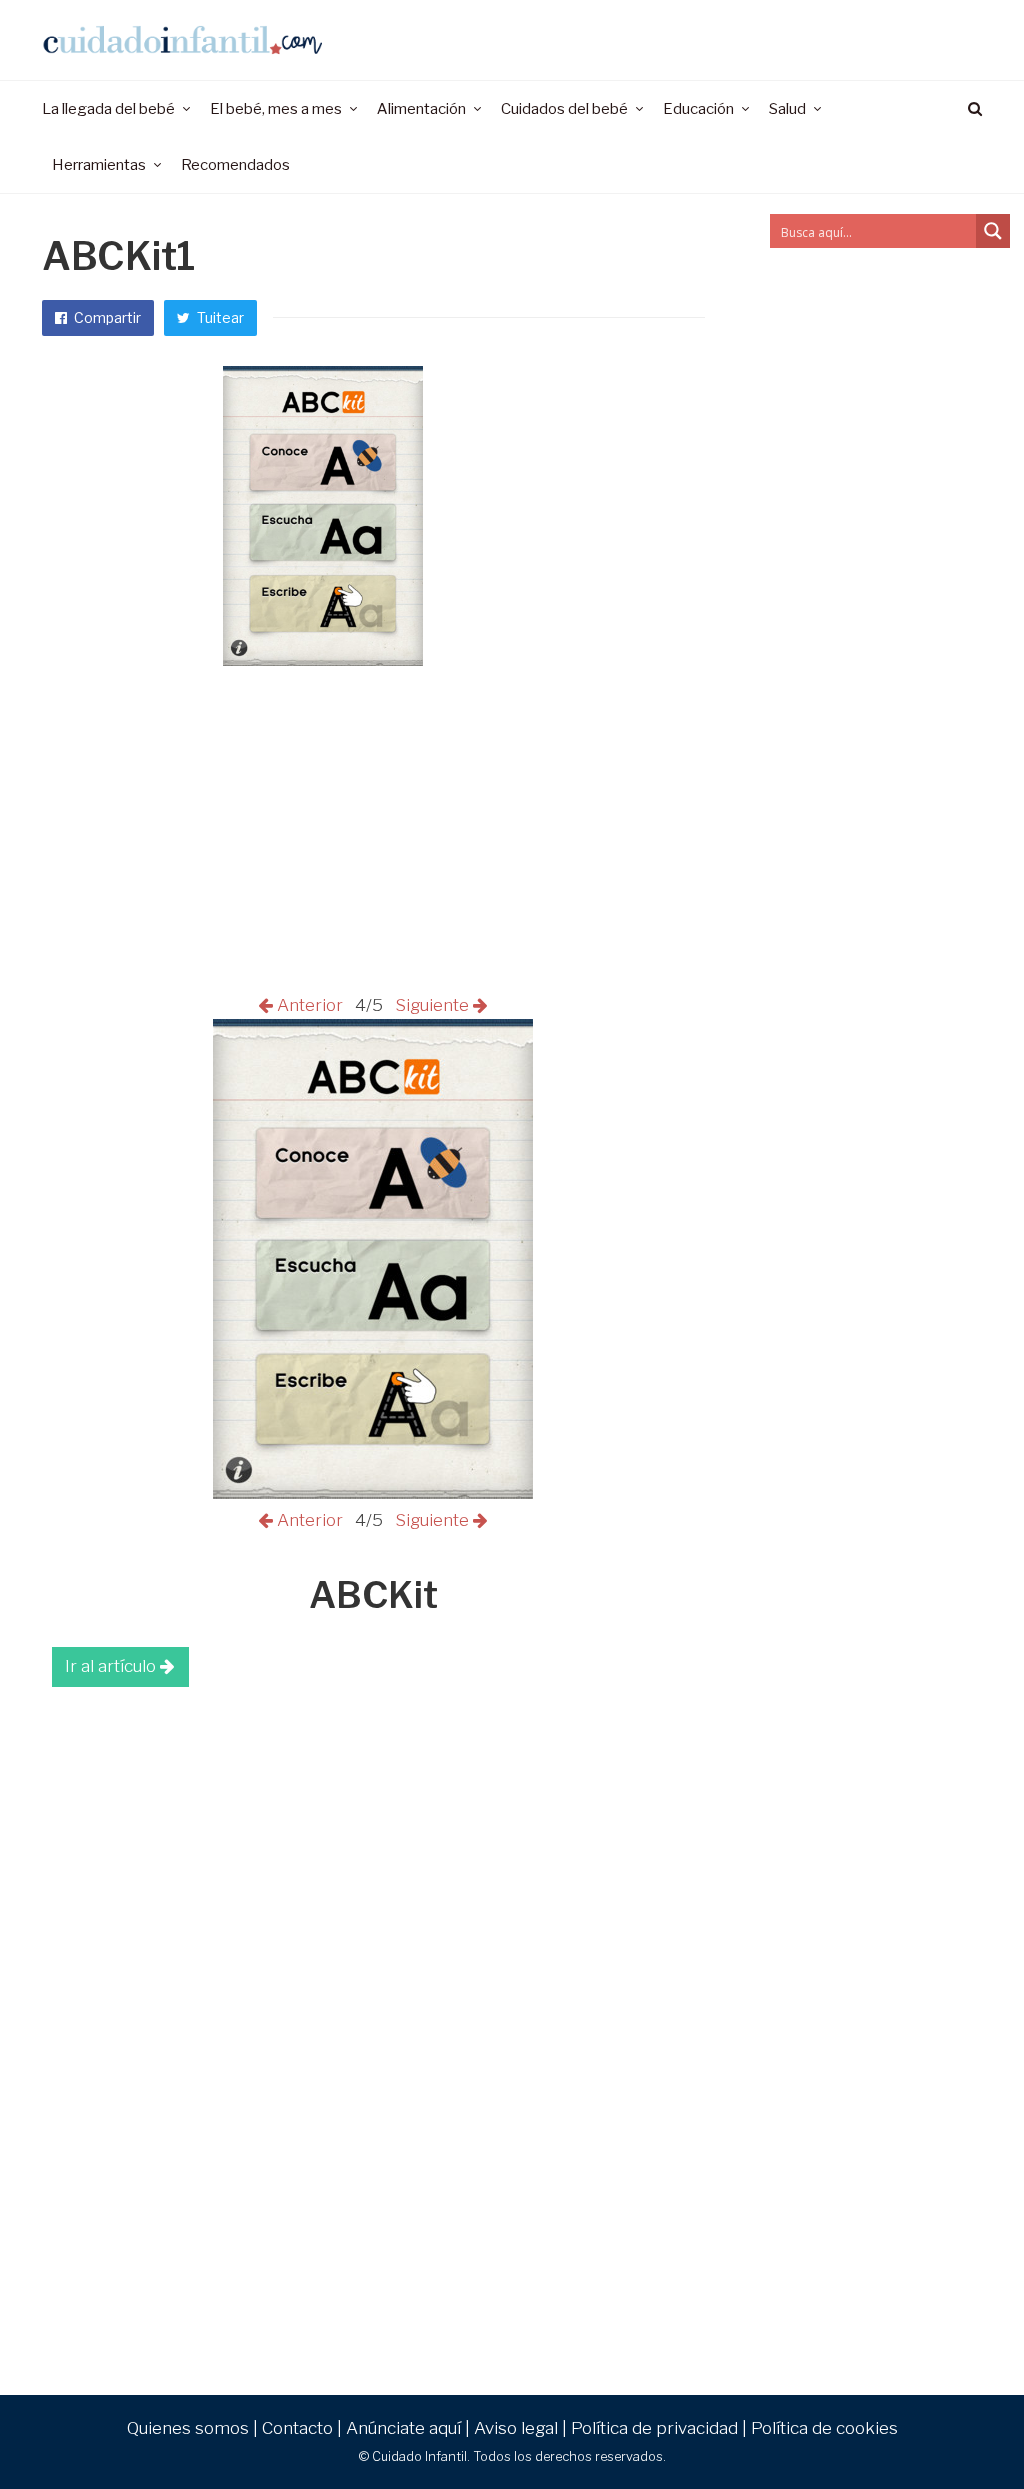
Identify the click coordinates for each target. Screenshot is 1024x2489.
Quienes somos (188, 2428)
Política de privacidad (654, 2428)
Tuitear (219, 317)
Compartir (106, 317)
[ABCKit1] (373, 1493)
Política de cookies (824, 2428)
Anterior (312, 1005)
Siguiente (430, 1005)
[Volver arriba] (960, 2430)
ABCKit (373, 1595)
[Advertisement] (373, 1847)
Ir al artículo (112, 1666)
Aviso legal (516, 2428)
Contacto (297, 2428)
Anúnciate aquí (403, 2428)
